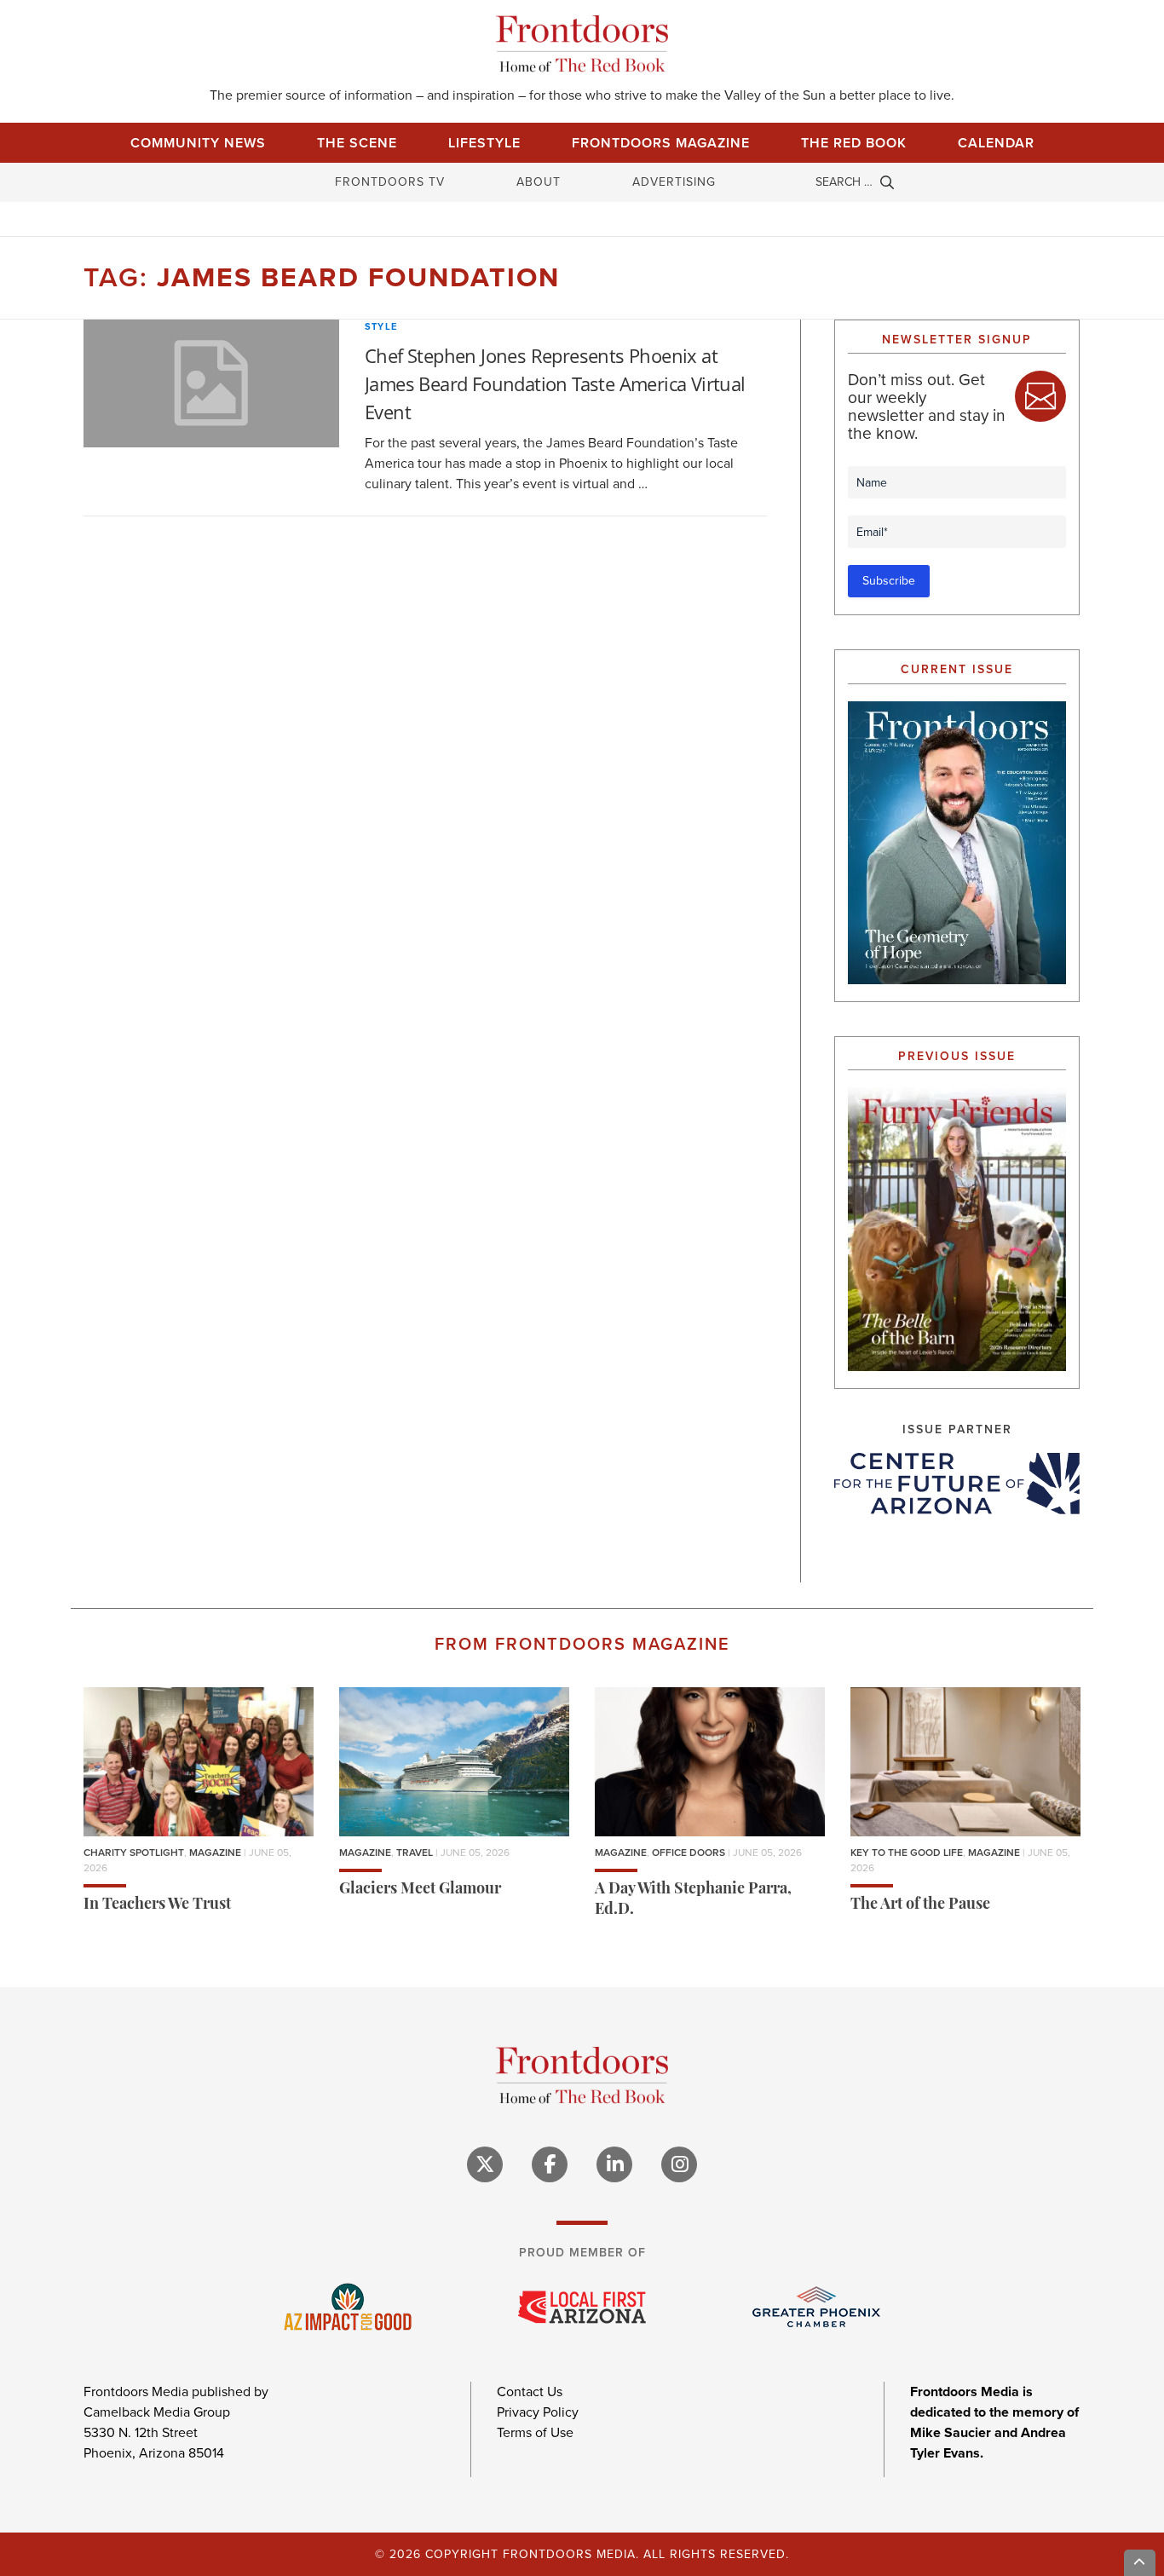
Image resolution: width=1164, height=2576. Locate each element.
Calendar (996, 143)
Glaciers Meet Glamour (420, 1890)
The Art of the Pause (920, 1905)
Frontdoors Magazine (661, 143)
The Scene (357, 143)
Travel (415, 1853)
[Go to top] (1140, 2563)
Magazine (215, 1853)
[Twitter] (485, 2164)
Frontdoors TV (390, 182)
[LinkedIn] (614, 2164)
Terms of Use (535, 2432)
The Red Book (854, 143)
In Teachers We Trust (157, 1905)
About (539, 182)
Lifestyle (484, 143)
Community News (198, 143)
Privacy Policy (538, 2412)
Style (381, 326)
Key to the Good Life (907, 1853)
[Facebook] (550, 2164)
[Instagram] (679, 2164)
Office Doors (689, 1853)
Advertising (674, 182)
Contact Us (530, 2392)
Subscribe (889, 581)
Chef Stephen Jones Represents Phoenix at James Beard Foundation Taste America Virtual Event (555, 383)
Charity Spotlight (134, 1853)
